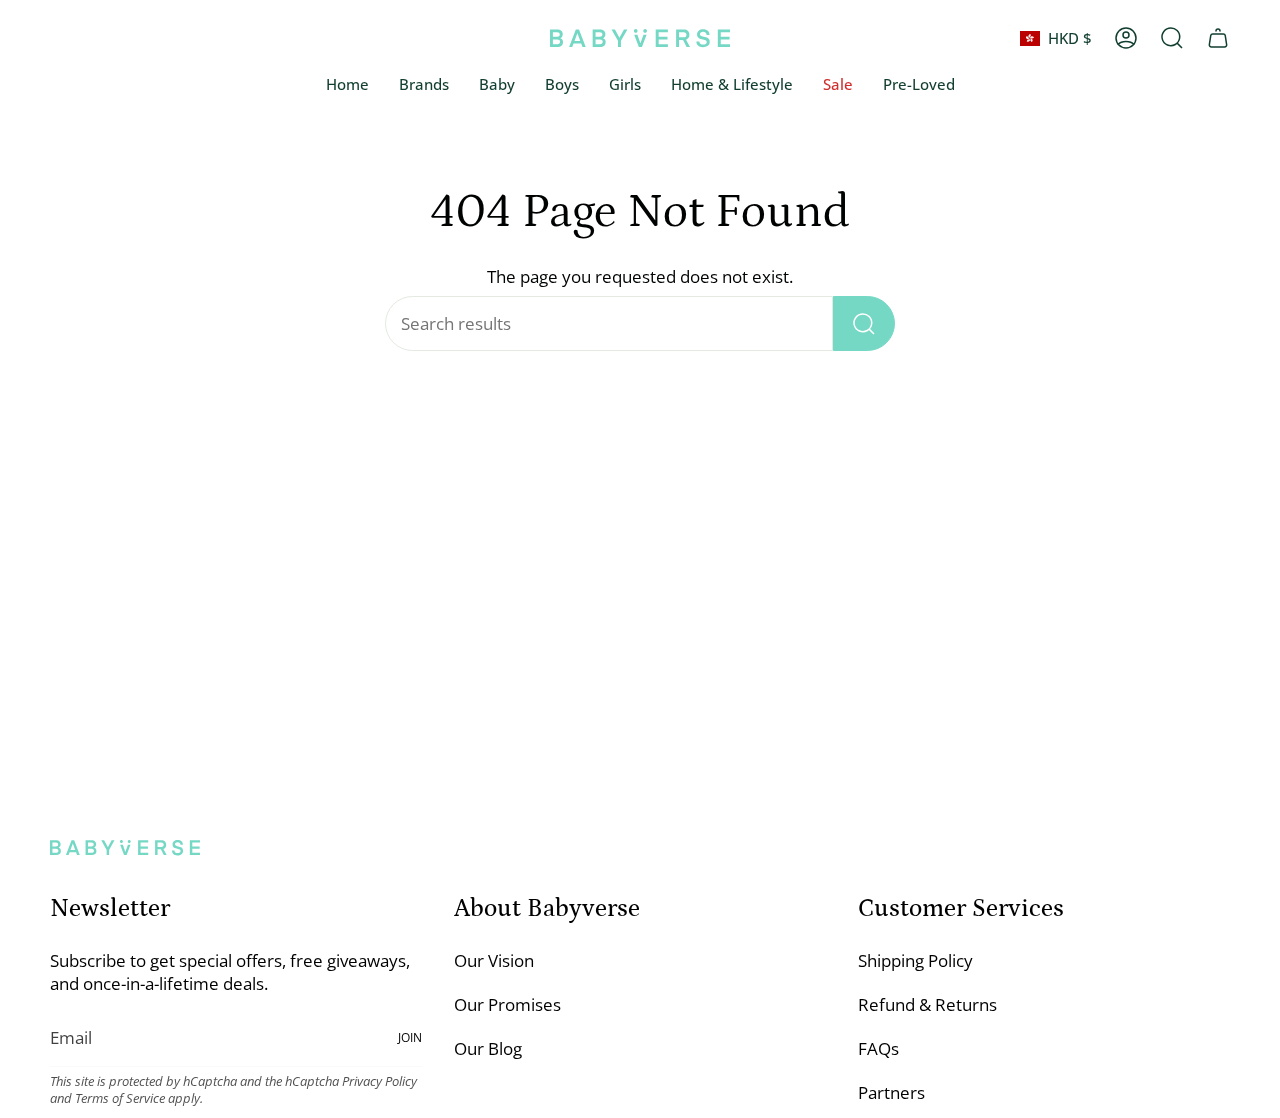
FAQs (878, 1048)
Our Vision (494, 960)
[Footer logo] (125, 847)
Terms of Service (120, 1098)
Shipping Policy (915, 960)
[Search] (864, 323)
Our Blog (488, 1048)
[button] (497, 85)
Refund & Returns (927, 1004)
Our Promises (507, 1004)
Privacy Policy (379, 1081)
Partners (891, 1092)
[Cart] (1218, 38)
